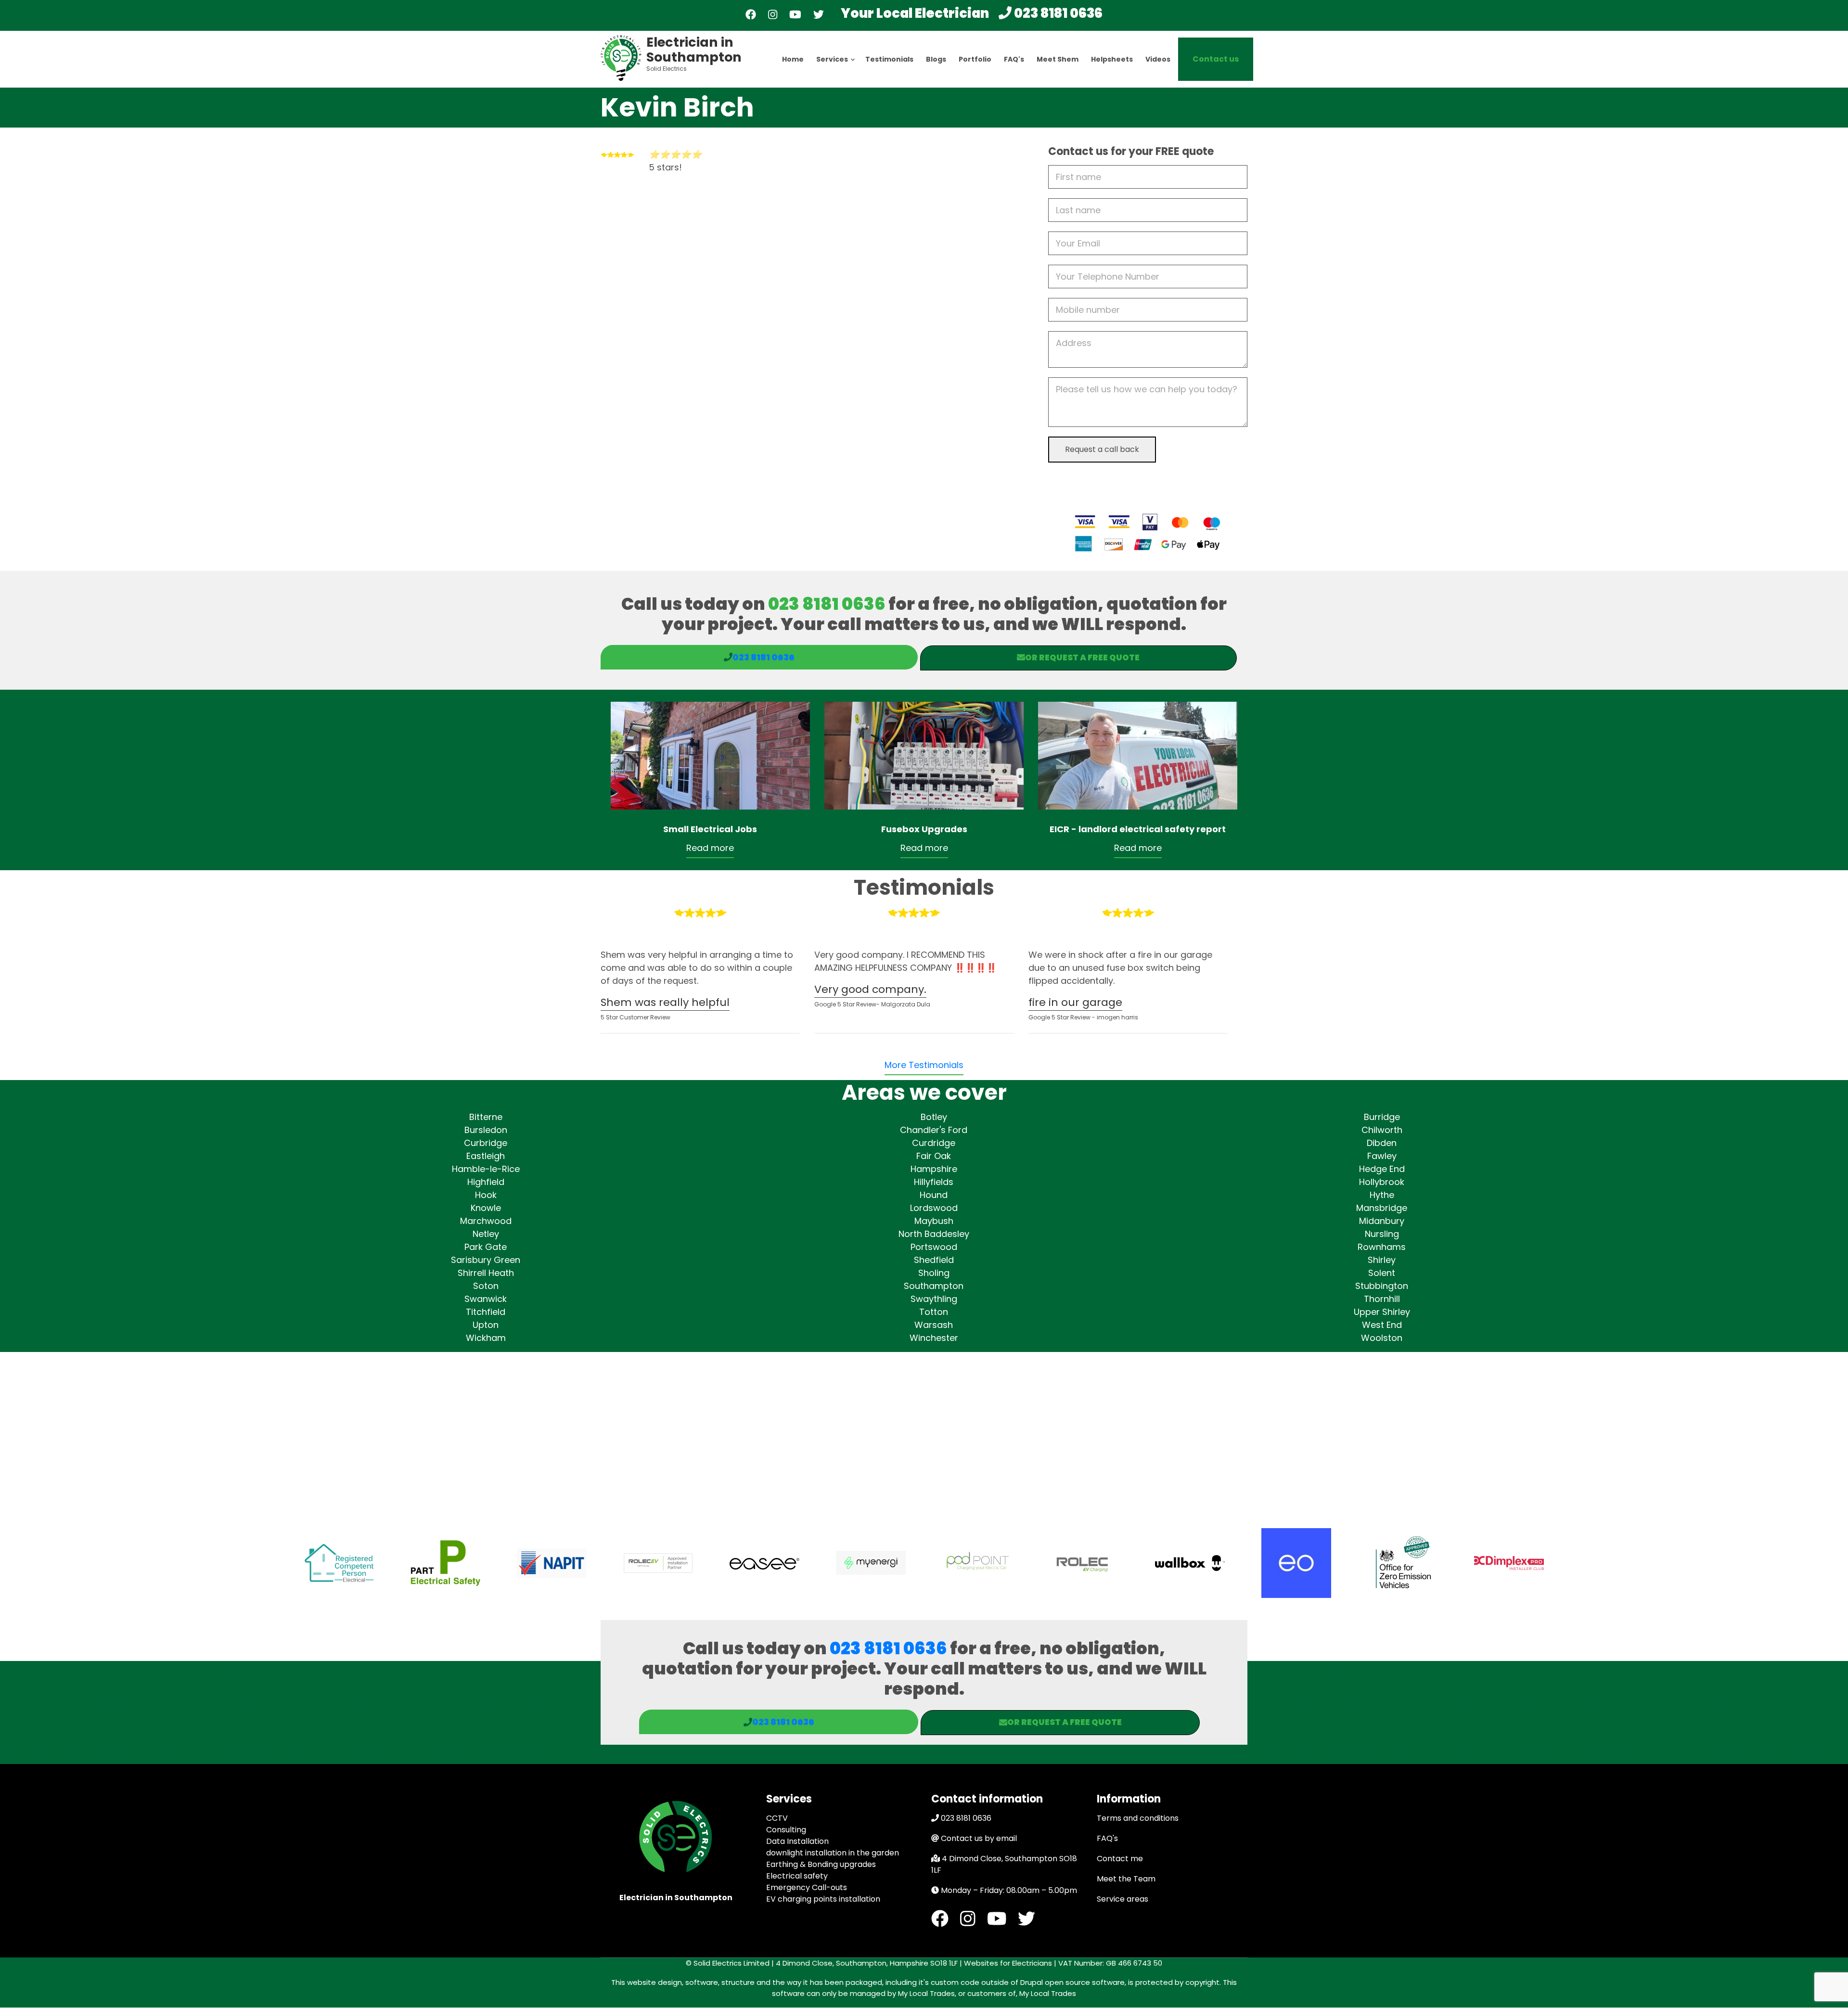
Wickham (486, 1338)
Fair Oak (934, 1156)
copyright (1201, 1982)
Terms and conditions (1138, 1818)
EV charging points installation (823, 1899)
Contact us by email (979, 1838)
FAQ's (1014, 59)
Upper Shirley (1382, 1312)
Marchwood (486, 1221)
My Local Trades (1047, 1993)
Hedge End (1382, 1169)
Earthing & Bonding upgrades (821, 1864)
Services (836, 68)
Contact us (1216, 59)
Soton (486, 1286)
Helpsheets (1112, 59)
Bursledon (486, 1130)
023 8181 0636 (1058, 13)
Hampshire (934, 1169)
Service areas (1123, 1899)
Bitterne (486, 1117)
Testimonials (889, 59)
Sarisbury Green (486, 1260)
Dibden (1382, 1143)
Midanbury (1382, 1221)
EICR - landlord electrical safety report (1138, 829)
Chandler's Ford (934, 1130)
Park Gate (486, 1247)
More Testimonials (924, 1065)
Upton (486, 1325)
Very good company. (870, 989)
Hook (486, 1195)
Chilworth (1382, 1130)
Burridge (1382, 1117)
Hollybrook (1382, 1182)
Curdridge (934, 1143)
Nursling (1382, 1234)
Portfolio (975, 59)
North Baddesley (934, 1234)
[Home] (621, 57)
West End (1382, 1325)
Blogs (936, 59)
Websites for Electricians (1007, 1963)
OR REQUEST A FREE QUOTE (1082, 657)
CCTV (777, 1818)
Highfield (486, 1182)
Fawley (1382, 1156)
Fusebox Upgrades (924, 829)
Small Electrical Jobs (710, 829)
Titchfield (486, 1312)
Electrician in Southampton (694, 50)
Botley (934, 1117)
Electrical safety (797, 1876)
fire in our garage (1075, 1002)
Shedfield (934, 1260)
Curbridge (486, 1143)
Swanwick (486, 1299)
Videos (1158, 59)
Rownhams (1382, 1247)
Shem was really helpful (665, 1002)
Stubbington (1382, 1286)
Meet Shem (1058, 59)
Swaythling (934, 1299)
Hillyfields (934, 1182)
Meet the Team (1126, 1879)
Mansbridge (1382, 1208)
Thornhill (1382, 1299)
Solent (1382, 1273)
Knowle (486, 1208)
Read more (710, 848)
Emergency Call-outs (807, 1887)
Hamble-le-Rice (486, 1169)
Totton (934, 1312)
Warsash (934, 1325)
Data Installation (797, 1841)
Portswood (934, 1247)
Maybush (934, 1221)
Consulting (786, 1830)
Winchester (934, 1338)
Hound (934, 1195)
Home (793, 59)
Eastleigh (486, 1156)
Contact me (1120, 1859)
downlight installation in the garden (833, 1853)
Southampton (934, 1286)
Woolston (1382, 1338)
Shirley (1382, 1260)
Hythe (1382, 1195)
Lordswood (934, 1208)
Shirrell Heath (486, 1273)
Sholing (934, 1273)
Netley (486, 1234)
